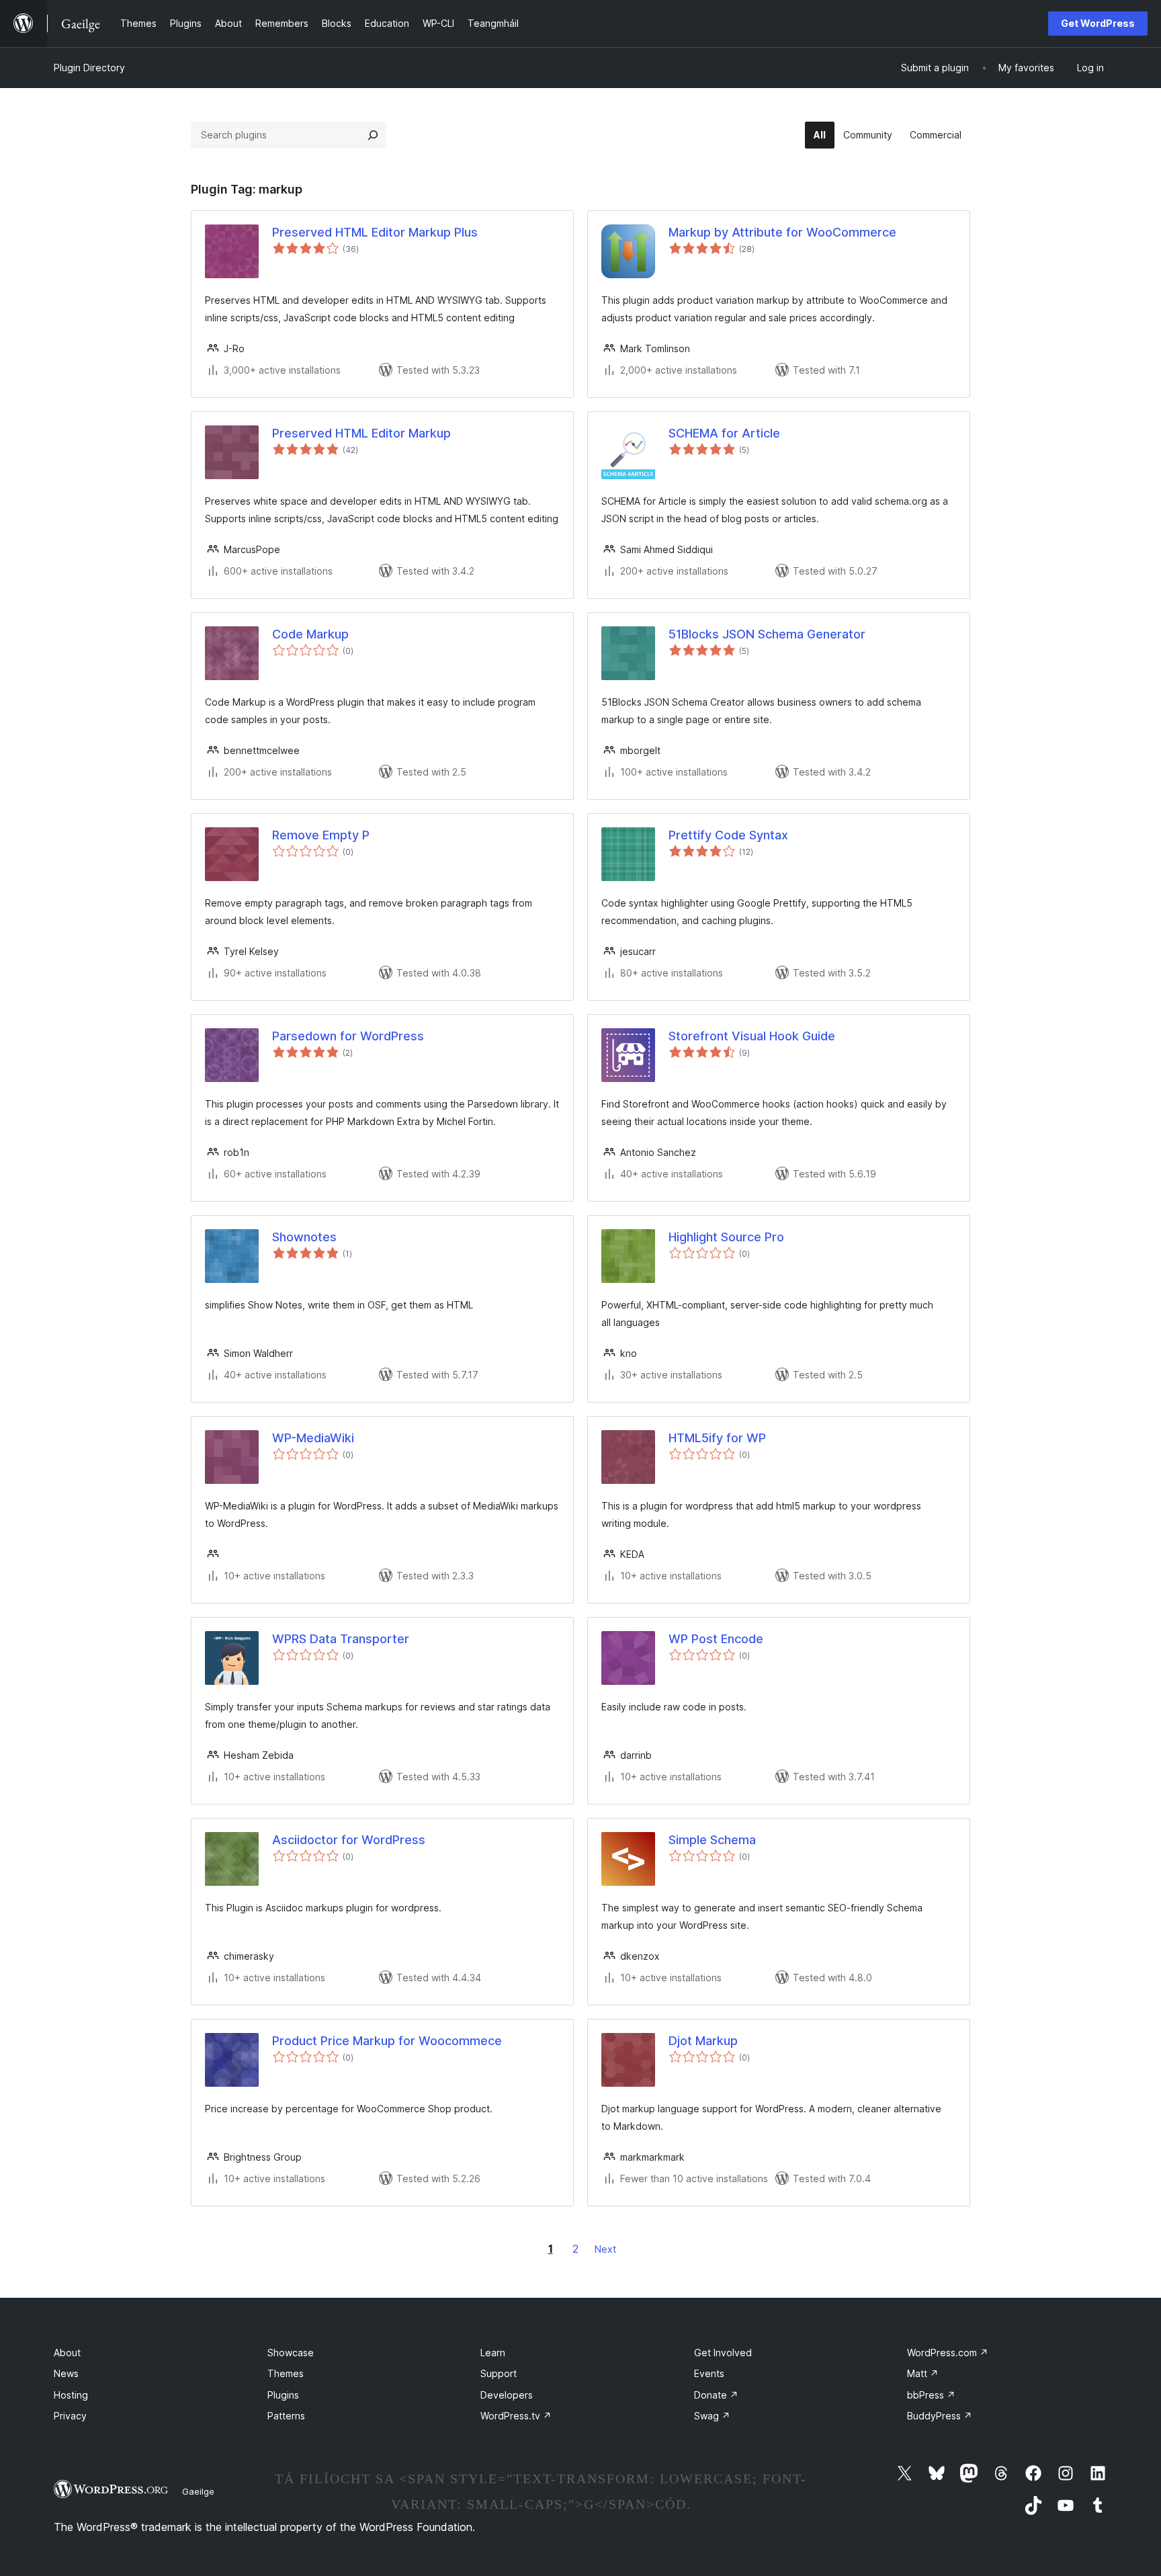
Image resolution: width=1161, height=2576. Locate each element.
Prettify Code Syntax (728, 835)
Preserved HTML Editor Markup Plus (375, 232)
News (66, 2373)
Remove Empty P (321, 835)
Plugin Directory (89, 68)
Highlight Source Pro (726, 1237)
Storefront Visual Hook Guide (752, 1036)
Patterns (286, 2416)
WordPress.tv (516, 2416)
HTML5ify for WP (717, 1438)
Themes (286, 2373)
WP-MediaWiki (313, 1438)
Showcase (291, 2353)
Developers (507, 2395)
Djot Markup (703, 2041)
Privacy (70, 2416)
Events (709, 2373)
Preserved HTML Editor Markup (361, 433)
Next (605, 2249)
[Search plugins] (373, 135)
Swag (712, 2416)
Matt (923, 2373)
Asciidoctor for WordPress (349, 1840)
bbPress (931, 2395)
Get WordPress (1098, 23)
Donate (716, 2395)
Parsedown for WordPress (348, 1036)
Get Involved (723, 2353)
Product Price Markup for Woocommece (387, 2041)
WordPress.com (948, 2353)
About (67, 2353)
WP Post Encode (716, 1639)
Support (499, 2373)
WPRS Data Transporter (341, 1639)
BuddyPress (940, 2416)
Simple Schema (712, 1840)
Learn (493, 2353)
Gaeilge (198, 2491)
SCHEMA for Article (724, 433)
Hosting (71, 2395)
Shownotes (304, 1237)
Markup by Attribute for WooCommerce (782, 232)
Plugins (283, 2395)
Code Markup (310, 634)
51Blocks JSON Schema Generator (767, 634)
